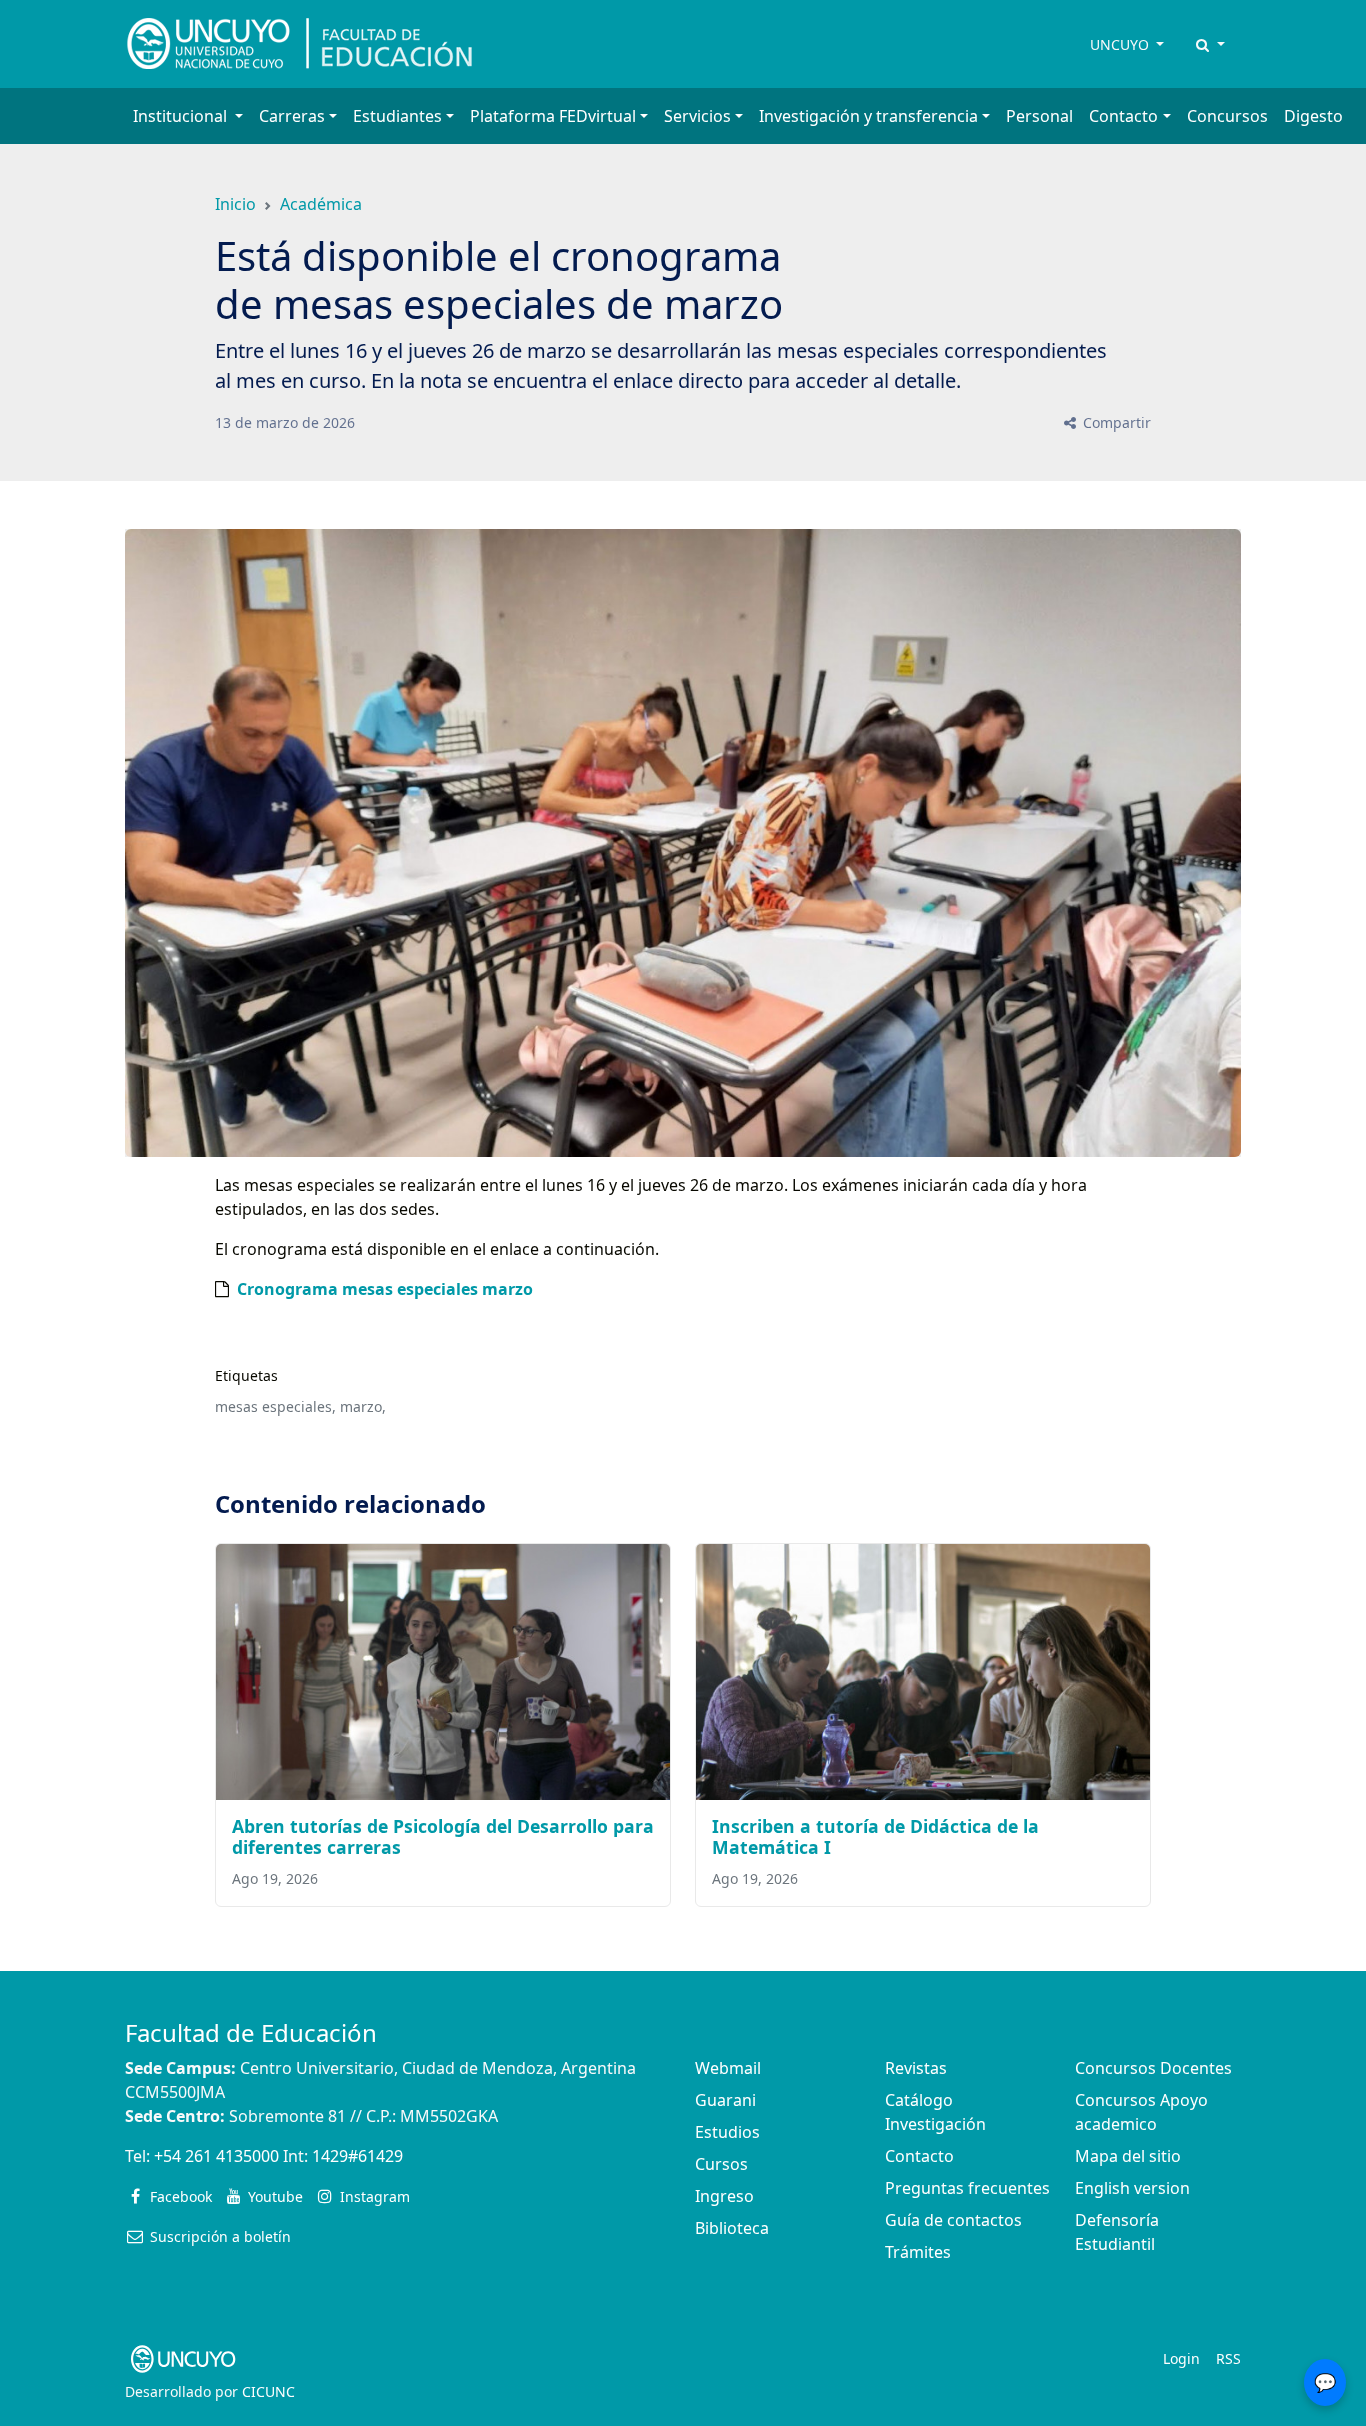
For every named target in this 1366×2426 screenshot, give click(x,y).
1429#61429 (357, 2156)
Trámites (918, 2252)
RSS (1228, 2358)
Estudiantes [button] (397, 116)
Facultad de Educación (251, 2032)
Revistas (916, 2068)
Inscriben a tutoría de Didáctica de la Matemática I (875, 1836)
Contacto (919, 2156)
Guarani (725, 2100)
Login (1181, 2358)
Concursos (1227, 116)
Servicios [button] (697, 116)
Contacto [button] (1123, 116)
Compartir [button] (1115, 422)
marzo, (363, 1406)
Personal (1039, 116)
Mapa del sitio (1128, 2156)
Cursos (721, 2164)
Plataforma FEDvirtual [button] (553, 116)
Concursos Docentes (1153, 2068)
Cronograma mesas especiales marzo (385, 1289)
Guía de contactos (953, 2220)
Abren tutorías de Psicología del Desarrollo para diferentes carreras (443, 1836)
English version (1132, 2188)
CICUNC (268, 2391)
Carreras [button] (292, 116)
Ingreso (724, 2196)
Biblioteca (732, 2228)
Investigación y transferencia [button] (868, 116)
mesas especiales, (275, 1406)
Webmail (728, 2068)
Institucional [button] (182, 116)
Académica (321, 204)
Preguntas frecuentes (967, 2188)
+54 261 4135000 (216, 2156)
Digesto (1313, 116)
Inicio (235, 204)
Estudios (727, 2132)
